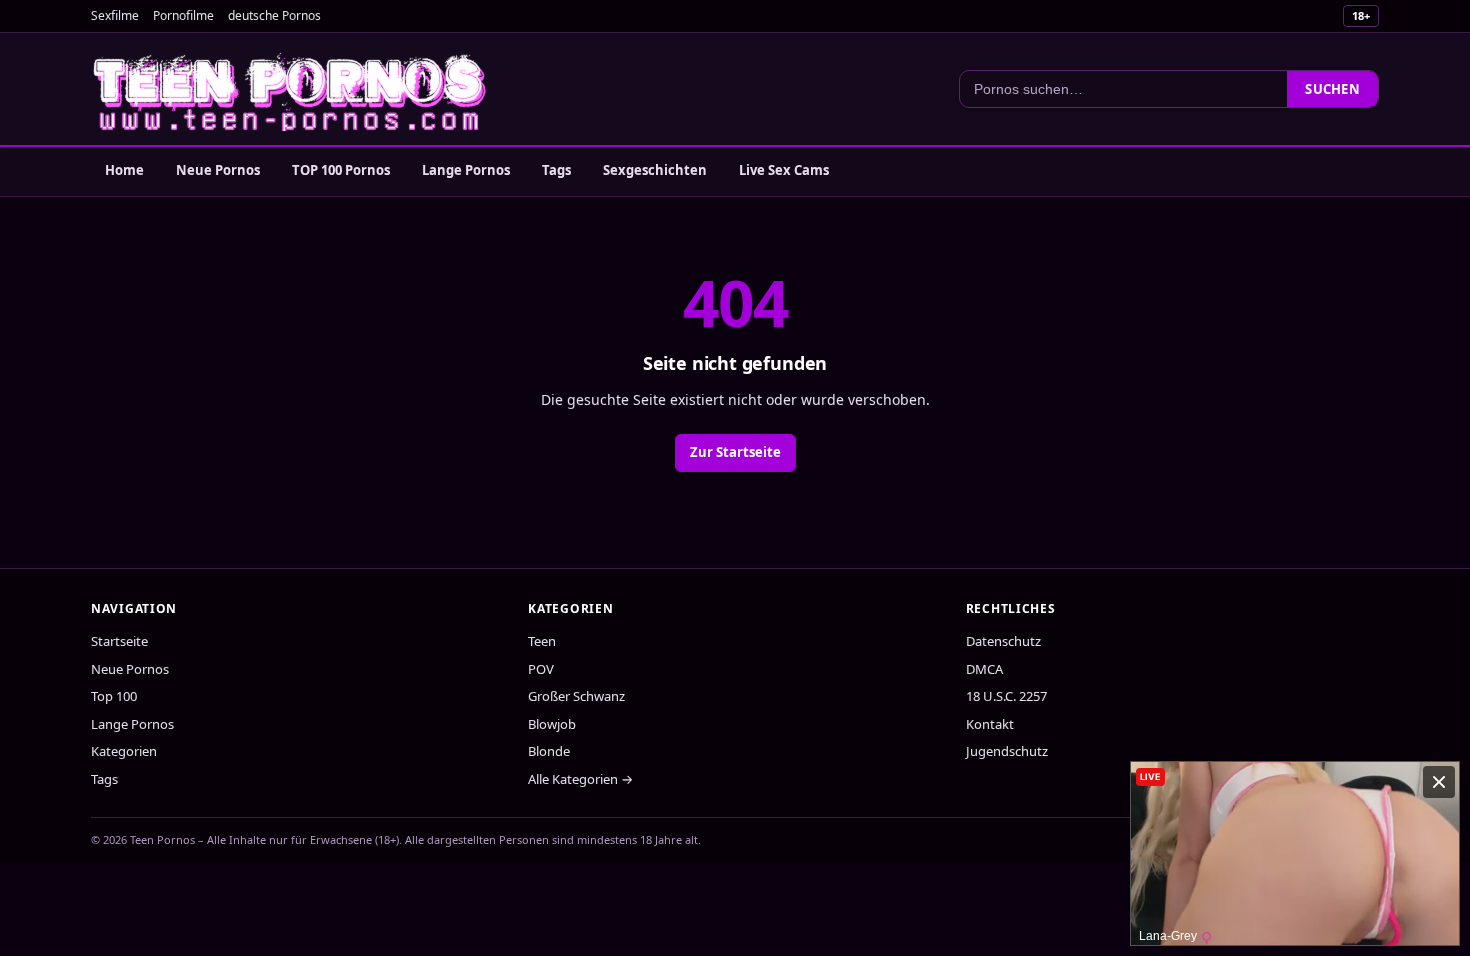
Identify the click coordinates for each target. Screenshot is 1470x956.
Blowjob (552, 724)
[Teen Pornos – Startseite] (291, 89)
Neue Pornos (218, 170)
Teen (542, 641)
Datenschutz (1003, 641)
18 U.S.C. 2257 (1006, 696)
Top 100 (114, 696)
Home (124, 170)
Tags (556, 170)
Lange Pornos (466, 170)
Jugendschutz (1007, 751)
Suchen (1332, 89)
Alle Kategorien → (580, 779)
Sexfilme (115, 15)
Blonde (549, 751)
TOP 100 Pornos (341, 170)
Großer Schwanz (576, 696)
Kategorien (124, 751)
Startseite (119, 641)
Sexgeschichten (655, 170)
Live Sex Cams (784, 170)
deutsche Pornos (274, 15)
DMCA (984, 669)
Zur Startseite (735, 452)
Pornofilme (183, 15)
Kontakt (990, 724)
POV (541, 669)
